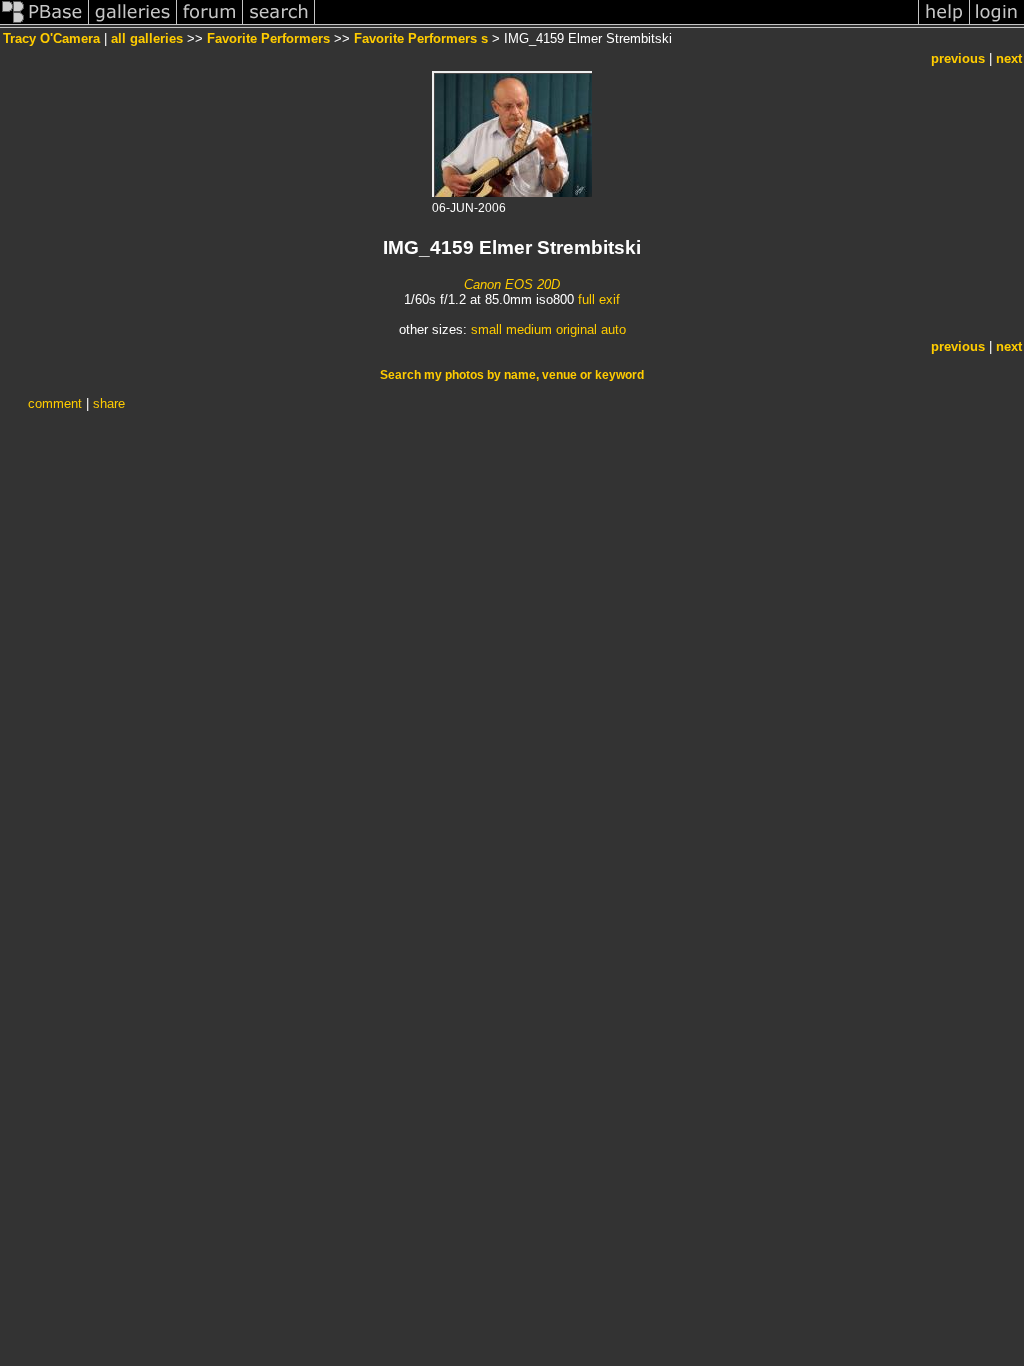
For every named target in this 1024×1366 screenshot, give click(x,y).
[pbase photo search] (279, 23)
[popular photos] (616, 23)
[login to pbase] (997, 23)
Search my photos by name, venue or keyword (512, 375)
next (1009, 58)
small (486, 329)
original (576, 329)
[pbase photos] (44, 23)
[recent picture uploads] (133, 23)
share (109, 403)
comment (55, 403)
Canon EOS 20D (512, 284)
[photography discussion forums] (210, 23)
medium (529, 329)
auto (613, 329)
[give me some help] (944, 23)
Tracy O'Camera (51, 38)
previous (958, 58)
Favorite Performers (268, 38)
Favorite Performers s (421, 38)
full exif (599, 299)
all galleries (147, 38)
